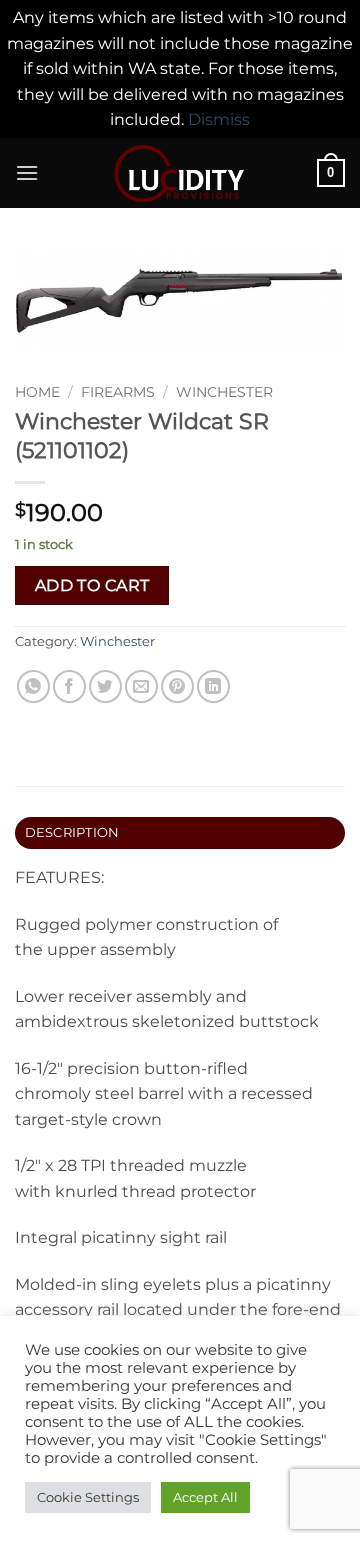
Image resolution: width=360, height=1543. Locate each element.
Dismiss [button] (219, 119)
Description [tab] (72, 832)
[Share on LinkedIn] (213, 686)
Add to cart (92, 585)
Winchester (224, 392)
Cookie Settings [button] (88, 1497)
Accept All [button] (205, 1497)
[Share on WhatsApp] (33, 686)
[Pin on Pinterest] (177, 686)
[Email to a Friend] (141, 686)
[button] (27, 172)
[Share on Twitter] (105, 686)
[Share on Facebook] (69, 686)
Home (37, 392)
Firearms (118, 392)
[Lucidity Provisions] (180, 173)
